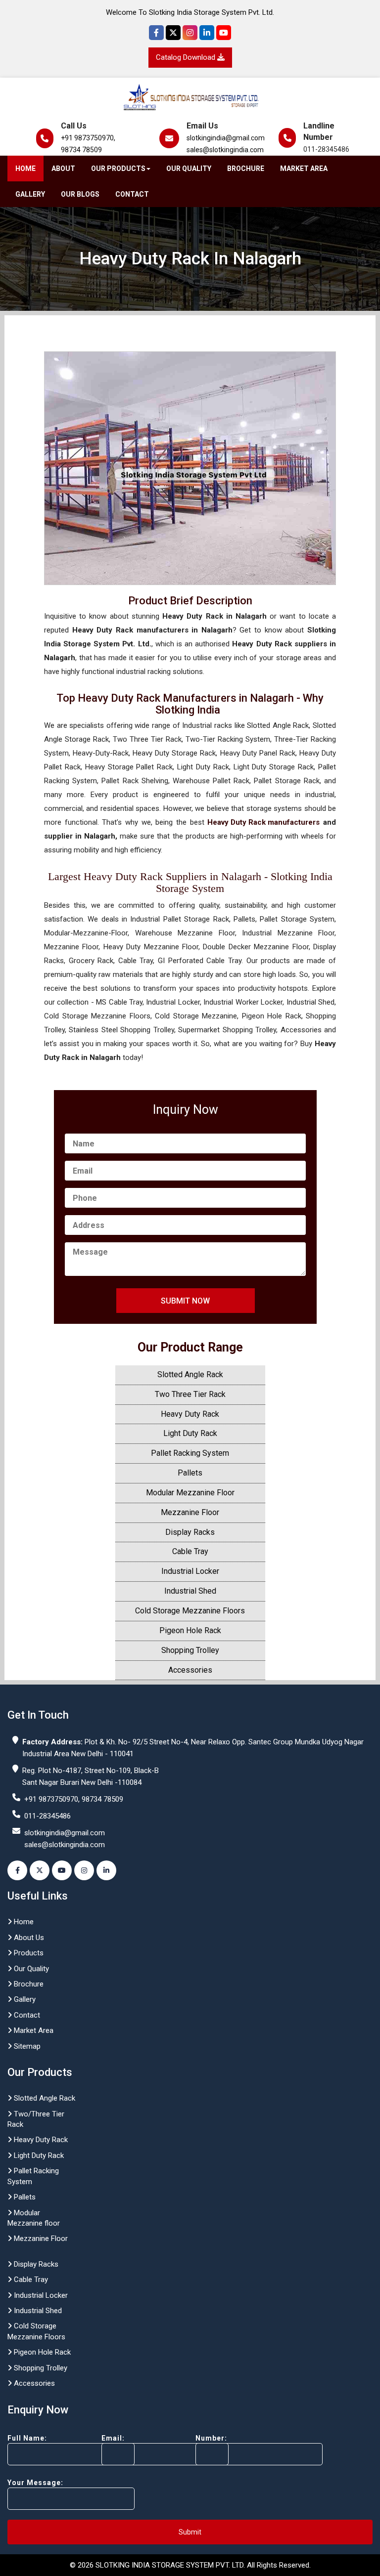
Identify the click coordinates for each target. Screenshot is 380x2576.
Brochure (246, 169)
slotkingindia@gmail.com (226, 138)
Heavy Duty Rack (190, 1414)
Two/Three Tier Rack (36, 2119)
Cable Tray (190, 1551)
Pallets (190, 1473)
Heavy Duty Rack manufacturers (263, 822)
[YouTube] (224, 33)
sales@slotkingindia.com (225, 150)
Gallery (30, 194)
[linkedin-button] (106, 1870)
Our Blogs (80, 194)
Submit (190, 2532)
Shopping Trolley (190, 1650)
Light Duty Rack (190, 1433)
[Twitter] (173, 33)
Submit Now (185, 1301)
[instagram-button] (84, 1870)
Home (25, 169)
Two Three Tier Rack (190, 1394)
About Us (28, 1938)
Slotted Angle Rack (190, 1374)
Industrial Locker (190, 1571)
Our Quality (189, 169)
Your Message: (35, 2483)
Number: (211, 2438)
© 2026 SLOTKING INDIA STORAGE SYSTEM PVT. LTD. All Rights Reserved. (190, 2565)
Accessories (190, 1670)
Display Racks (190, 1532)
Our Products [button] (118, 169)
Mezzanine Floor (190, 1512)
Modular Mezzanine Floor (190, 1493)
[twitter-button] (40, 1870)
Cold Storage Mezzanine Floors (190, 1611)
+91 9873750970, (88, 138)
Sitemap (26, 2046)
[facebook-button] (17, 1870)
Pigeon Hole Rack (190, 1630)
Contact (132, 194)
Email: (113, 2438)
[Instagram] (190, 33)
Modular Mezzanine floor (34, 2218)
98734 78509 (81, 150)
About (63, 169)
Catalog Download (187, 57)
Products (28, 1953)
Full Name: (27, 2438)
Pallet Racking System (190, 1453)
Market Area (304, 169)
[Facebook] (156, 33)
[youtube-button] (62, 1870)
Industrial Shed (190, 1591)
